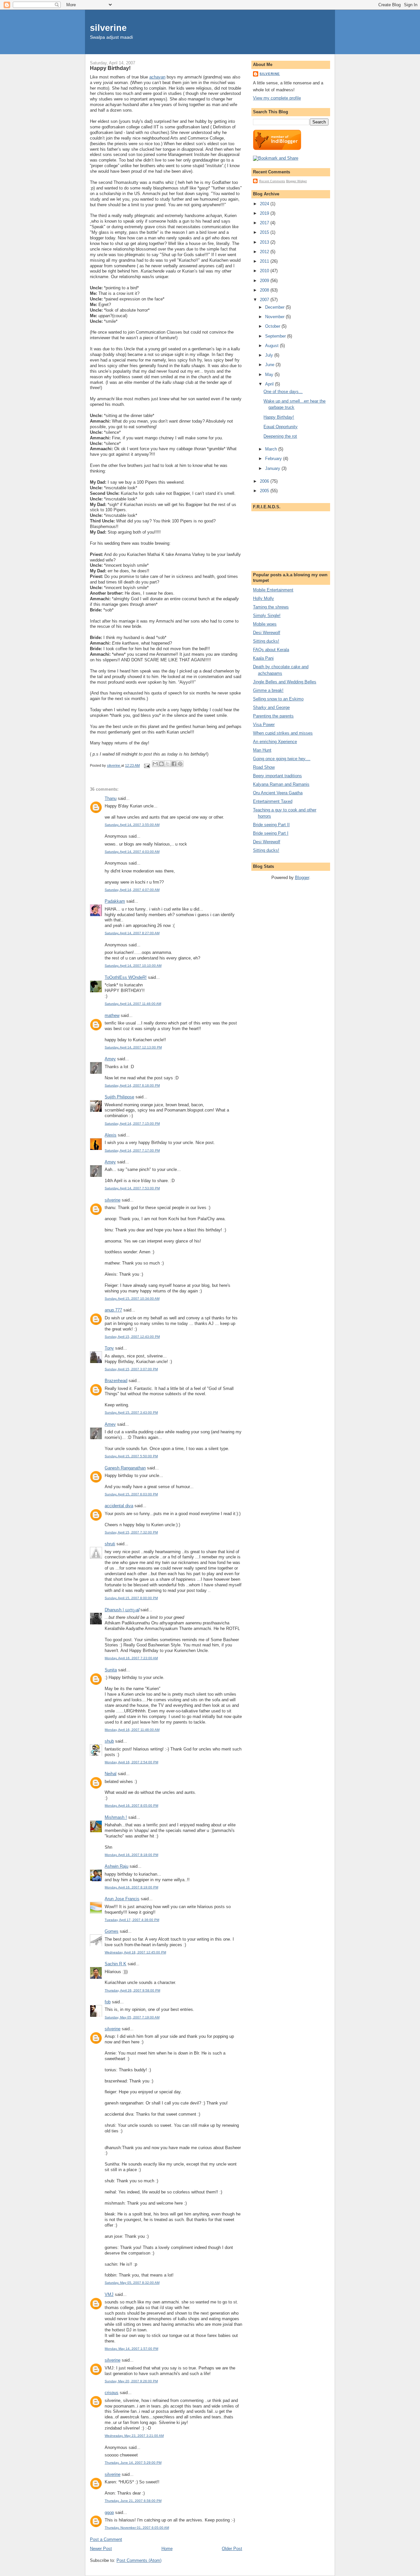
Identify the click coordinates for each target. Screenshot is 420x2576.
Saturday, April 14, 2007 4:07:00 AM (132, 890)
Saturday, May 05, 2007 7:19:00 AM (132, 2017)
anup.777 (113, 1310)
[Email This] (155, 764)
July (270, 355)
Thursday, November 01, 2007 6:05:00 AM (137, 2528)
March (272, 449)
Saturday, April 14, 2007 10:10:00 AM (133, 966)
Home (167, 2549)
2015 (265, 232)
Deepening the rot (280, 436)
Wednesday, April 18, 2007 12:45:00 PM (135, 1952)
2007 (265, 300)
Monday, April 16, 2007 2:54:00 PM (131, 1762)
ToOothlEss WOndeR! (126, 977)
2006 (265, 481)
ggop (109, 2512)
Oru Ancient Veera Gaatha (278, 793)
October (273, 326)
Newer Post (101, 2549)
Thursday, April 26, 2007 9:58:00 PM (132, 1990)
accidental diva (119, 1506)
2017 (265, 223)
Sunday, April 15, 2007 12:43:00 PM (132, 1337)
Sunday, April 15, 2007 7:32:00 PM (131, 1532)
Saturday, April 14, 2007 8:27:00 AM (132, 933)
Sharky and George (271, 707)
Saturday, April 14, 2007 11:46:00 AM (133, 1004)
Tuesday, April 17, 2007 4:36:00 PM (132, 1920)
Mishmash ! (116, 1817)
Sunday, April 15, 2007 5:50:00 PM (131, 1456)
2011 (265, 261)
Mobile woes (265, 624)
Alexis (111, 1135)
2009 (265, 281)
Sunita (111, 1670)
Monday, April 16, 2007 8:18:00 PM (131, 1855)
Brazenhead (116, 1381)
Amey (110, 1059)
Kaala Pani (263, 658)
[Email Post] (147, 765)
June (270, 365)
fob (108, 2002)
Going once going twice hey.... (282, 759)
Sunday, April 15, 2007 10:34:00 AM (132, 1299)
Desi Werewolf (267, 633)
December (275, 307)
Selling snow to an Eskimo (278, 699)
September (276, 336)
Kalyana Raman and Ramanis (281, 784)
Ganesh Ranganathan (125, 1468)
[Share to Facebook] (174, 764)
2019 (265, 213)
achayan (157, 77)
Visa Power (264, 725)
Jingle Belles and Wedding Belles (285, 682)
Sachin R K (115, 1964)
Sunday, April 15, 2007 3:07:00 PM (131, 1369)
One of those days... (283, 392)
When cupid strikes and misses (283, 733)
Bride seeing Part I (271, 833)
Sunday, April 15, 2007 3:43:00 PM (131, 1412)
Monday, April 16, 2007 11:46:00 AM (132, 1730)
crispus (112, 2393)
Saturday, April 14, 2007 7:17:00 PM (132, 1150)
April (270, 384)
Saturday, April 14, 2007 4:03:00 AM (132, 852)
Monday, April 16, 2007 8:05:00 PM (131, 1805)
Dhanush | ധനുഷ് (122, 1610)
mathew (112, 1015)
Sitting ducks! (266, 641)
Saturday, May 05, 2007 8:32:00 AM (132, 2283)
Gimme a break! (268, 690)
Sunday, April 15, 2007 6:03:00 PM (131, 1494)
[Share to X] (168, 764)
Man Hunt (262, 750)
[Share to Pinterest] (180, 764)
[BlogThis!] (161, 764)
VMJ (109, 2294)
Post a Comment (106, 2539)
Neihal (111, 1774)
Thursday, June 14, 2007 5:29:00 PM (133, 2463)
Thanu (111, 798)
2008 (265, 290)
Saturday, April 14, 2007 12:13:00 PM (133, 1047)
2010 (265, 271)
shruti (110, 1544)
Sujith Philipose (119, 1097)
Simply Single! (267, 616)
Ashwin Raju (116, 1866)
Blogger (302, 878)
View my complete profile (277, 98)
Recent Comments (272, 181)
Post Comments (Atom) (139, 2560)
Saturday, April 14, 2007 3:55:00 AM (132, 825)
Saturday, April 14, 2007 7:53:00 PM (132, 1188)
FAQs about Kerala (271, 650)
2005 (265, 491)
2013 (265, 242)
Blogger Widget (296, 181)
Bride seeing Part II (271, 825)
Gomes (112, 1931)
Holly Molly (263, 598)
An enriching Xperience (275, 742)
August (273, 346)
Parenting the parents (273, 716)
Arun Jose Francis (122, 1899)
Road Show (264, 767)
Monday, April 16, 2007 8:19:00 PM (131, 1887)
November (275, 317)
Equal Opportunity (281, 427)
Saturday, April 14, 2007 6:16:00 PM (132, 1085)
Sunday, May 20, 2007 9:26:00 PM (131, 2381)
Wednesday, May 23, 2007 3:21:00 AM (134, 2436)
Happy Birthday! (279, 417)
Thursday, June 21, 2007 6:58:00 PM (133, 2501)
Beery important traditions (277, 776)
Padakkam (115, 901)
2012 (265, 252)
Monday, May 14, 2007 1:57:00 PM (131, 2349)
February (274, 459)
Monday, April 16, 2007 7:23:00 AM (131, 1658)
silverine (108, 28)
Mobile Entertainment (273, 590)
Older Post (232, 2549)
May (270, 374)
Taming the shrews (271, 607)
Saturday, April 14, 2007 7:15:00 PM (132, 1123)
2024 (265, 204)
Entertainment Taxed (273, 801)
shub (109, 1741)
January (273, 468)
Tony (109, 1348)
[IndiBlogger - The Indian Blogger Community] (277, 149)
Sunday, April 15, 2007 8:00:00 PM (131, 1598)
